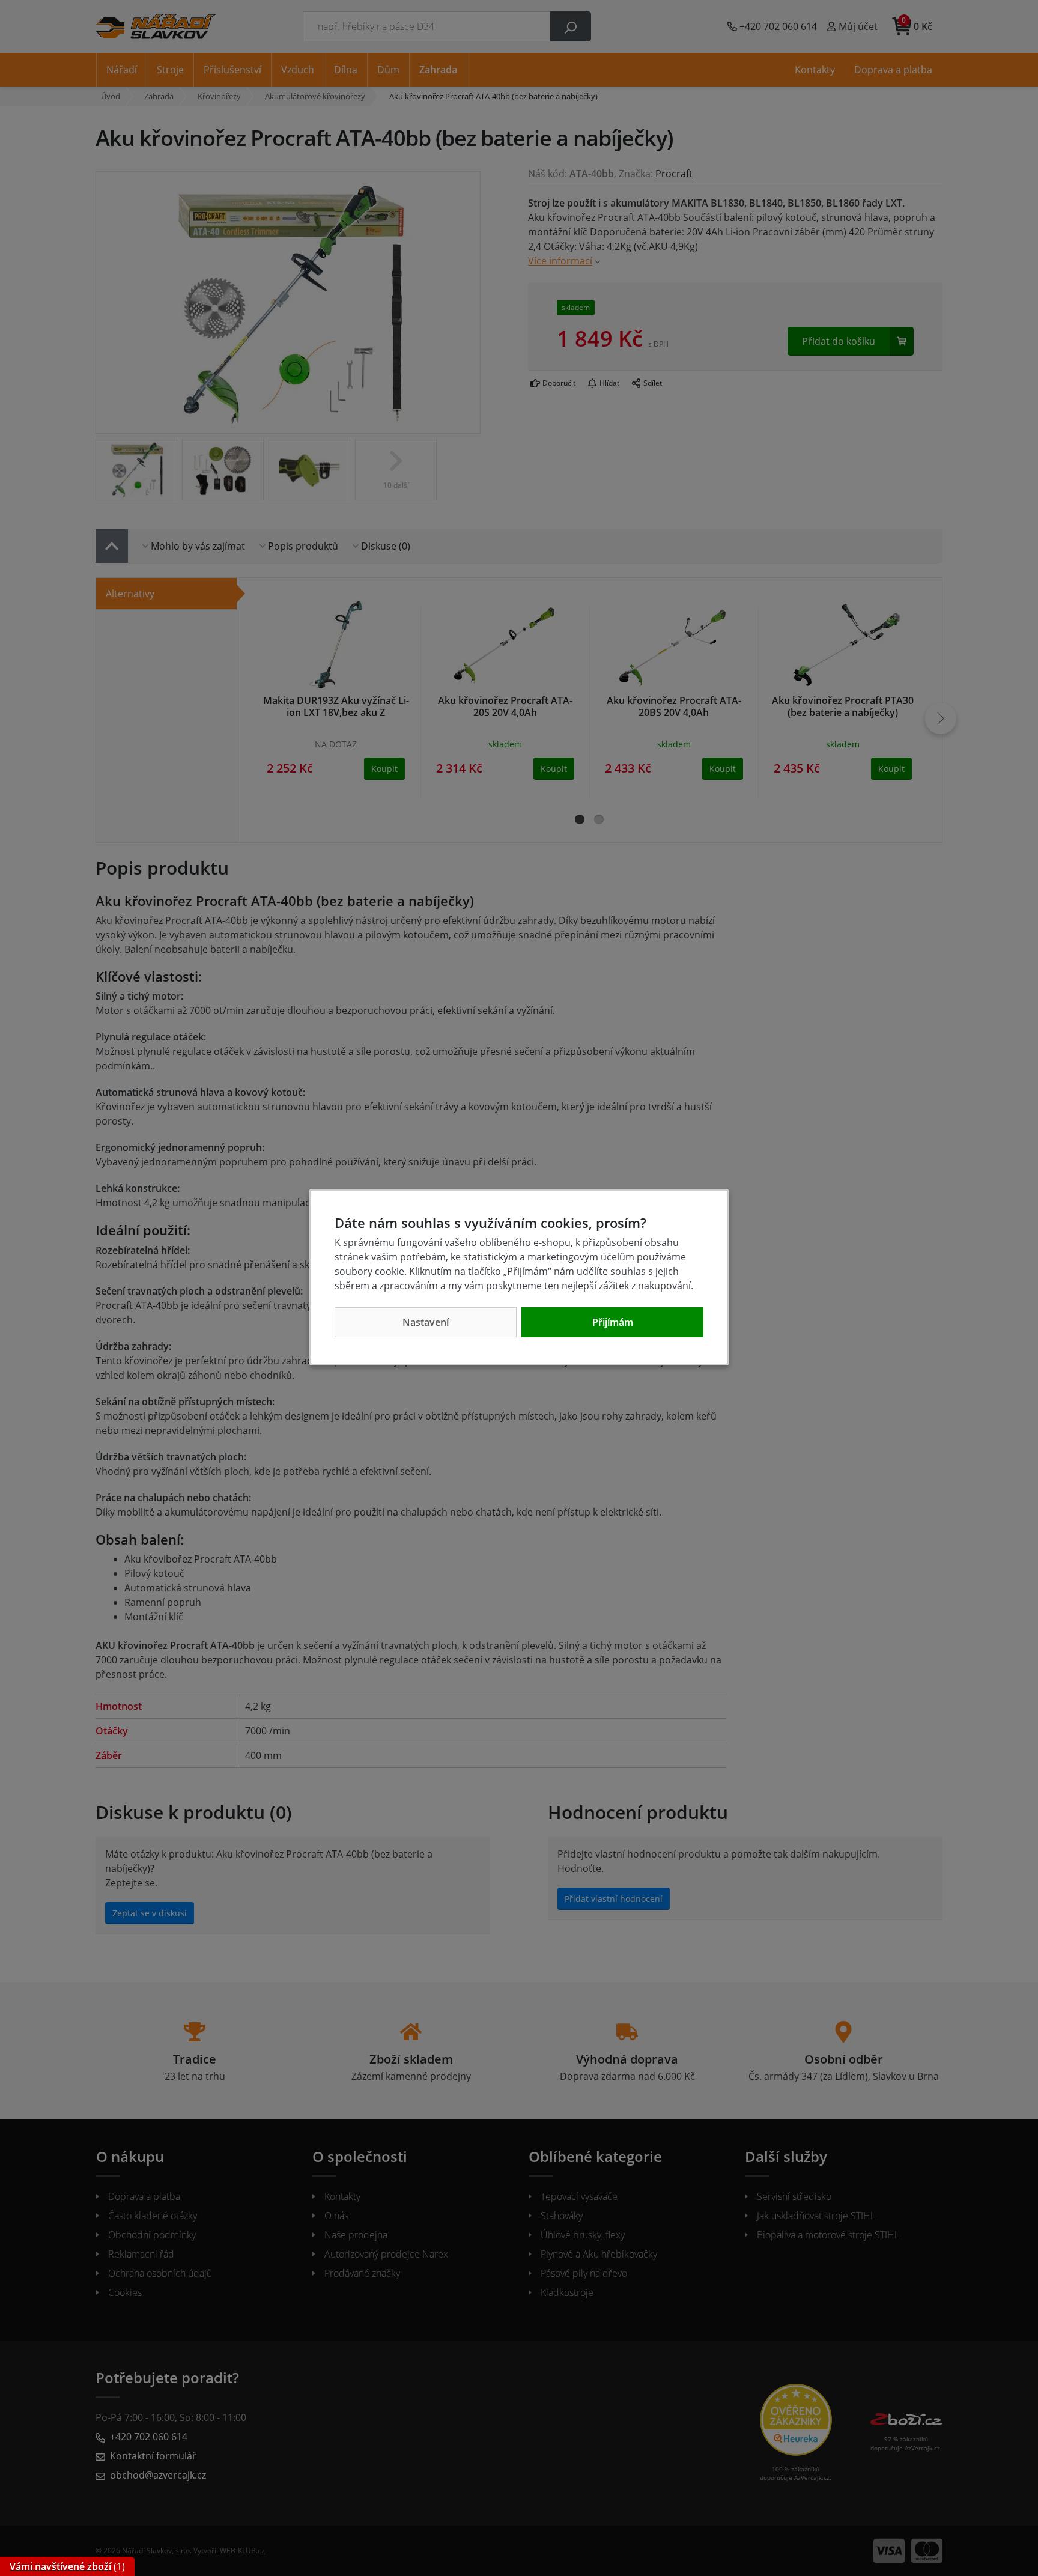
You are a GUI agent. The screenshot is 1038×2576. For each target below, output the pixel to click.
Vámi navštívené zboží (60, 2566)
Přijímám (613, 1322)
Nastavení (426, 1322)
